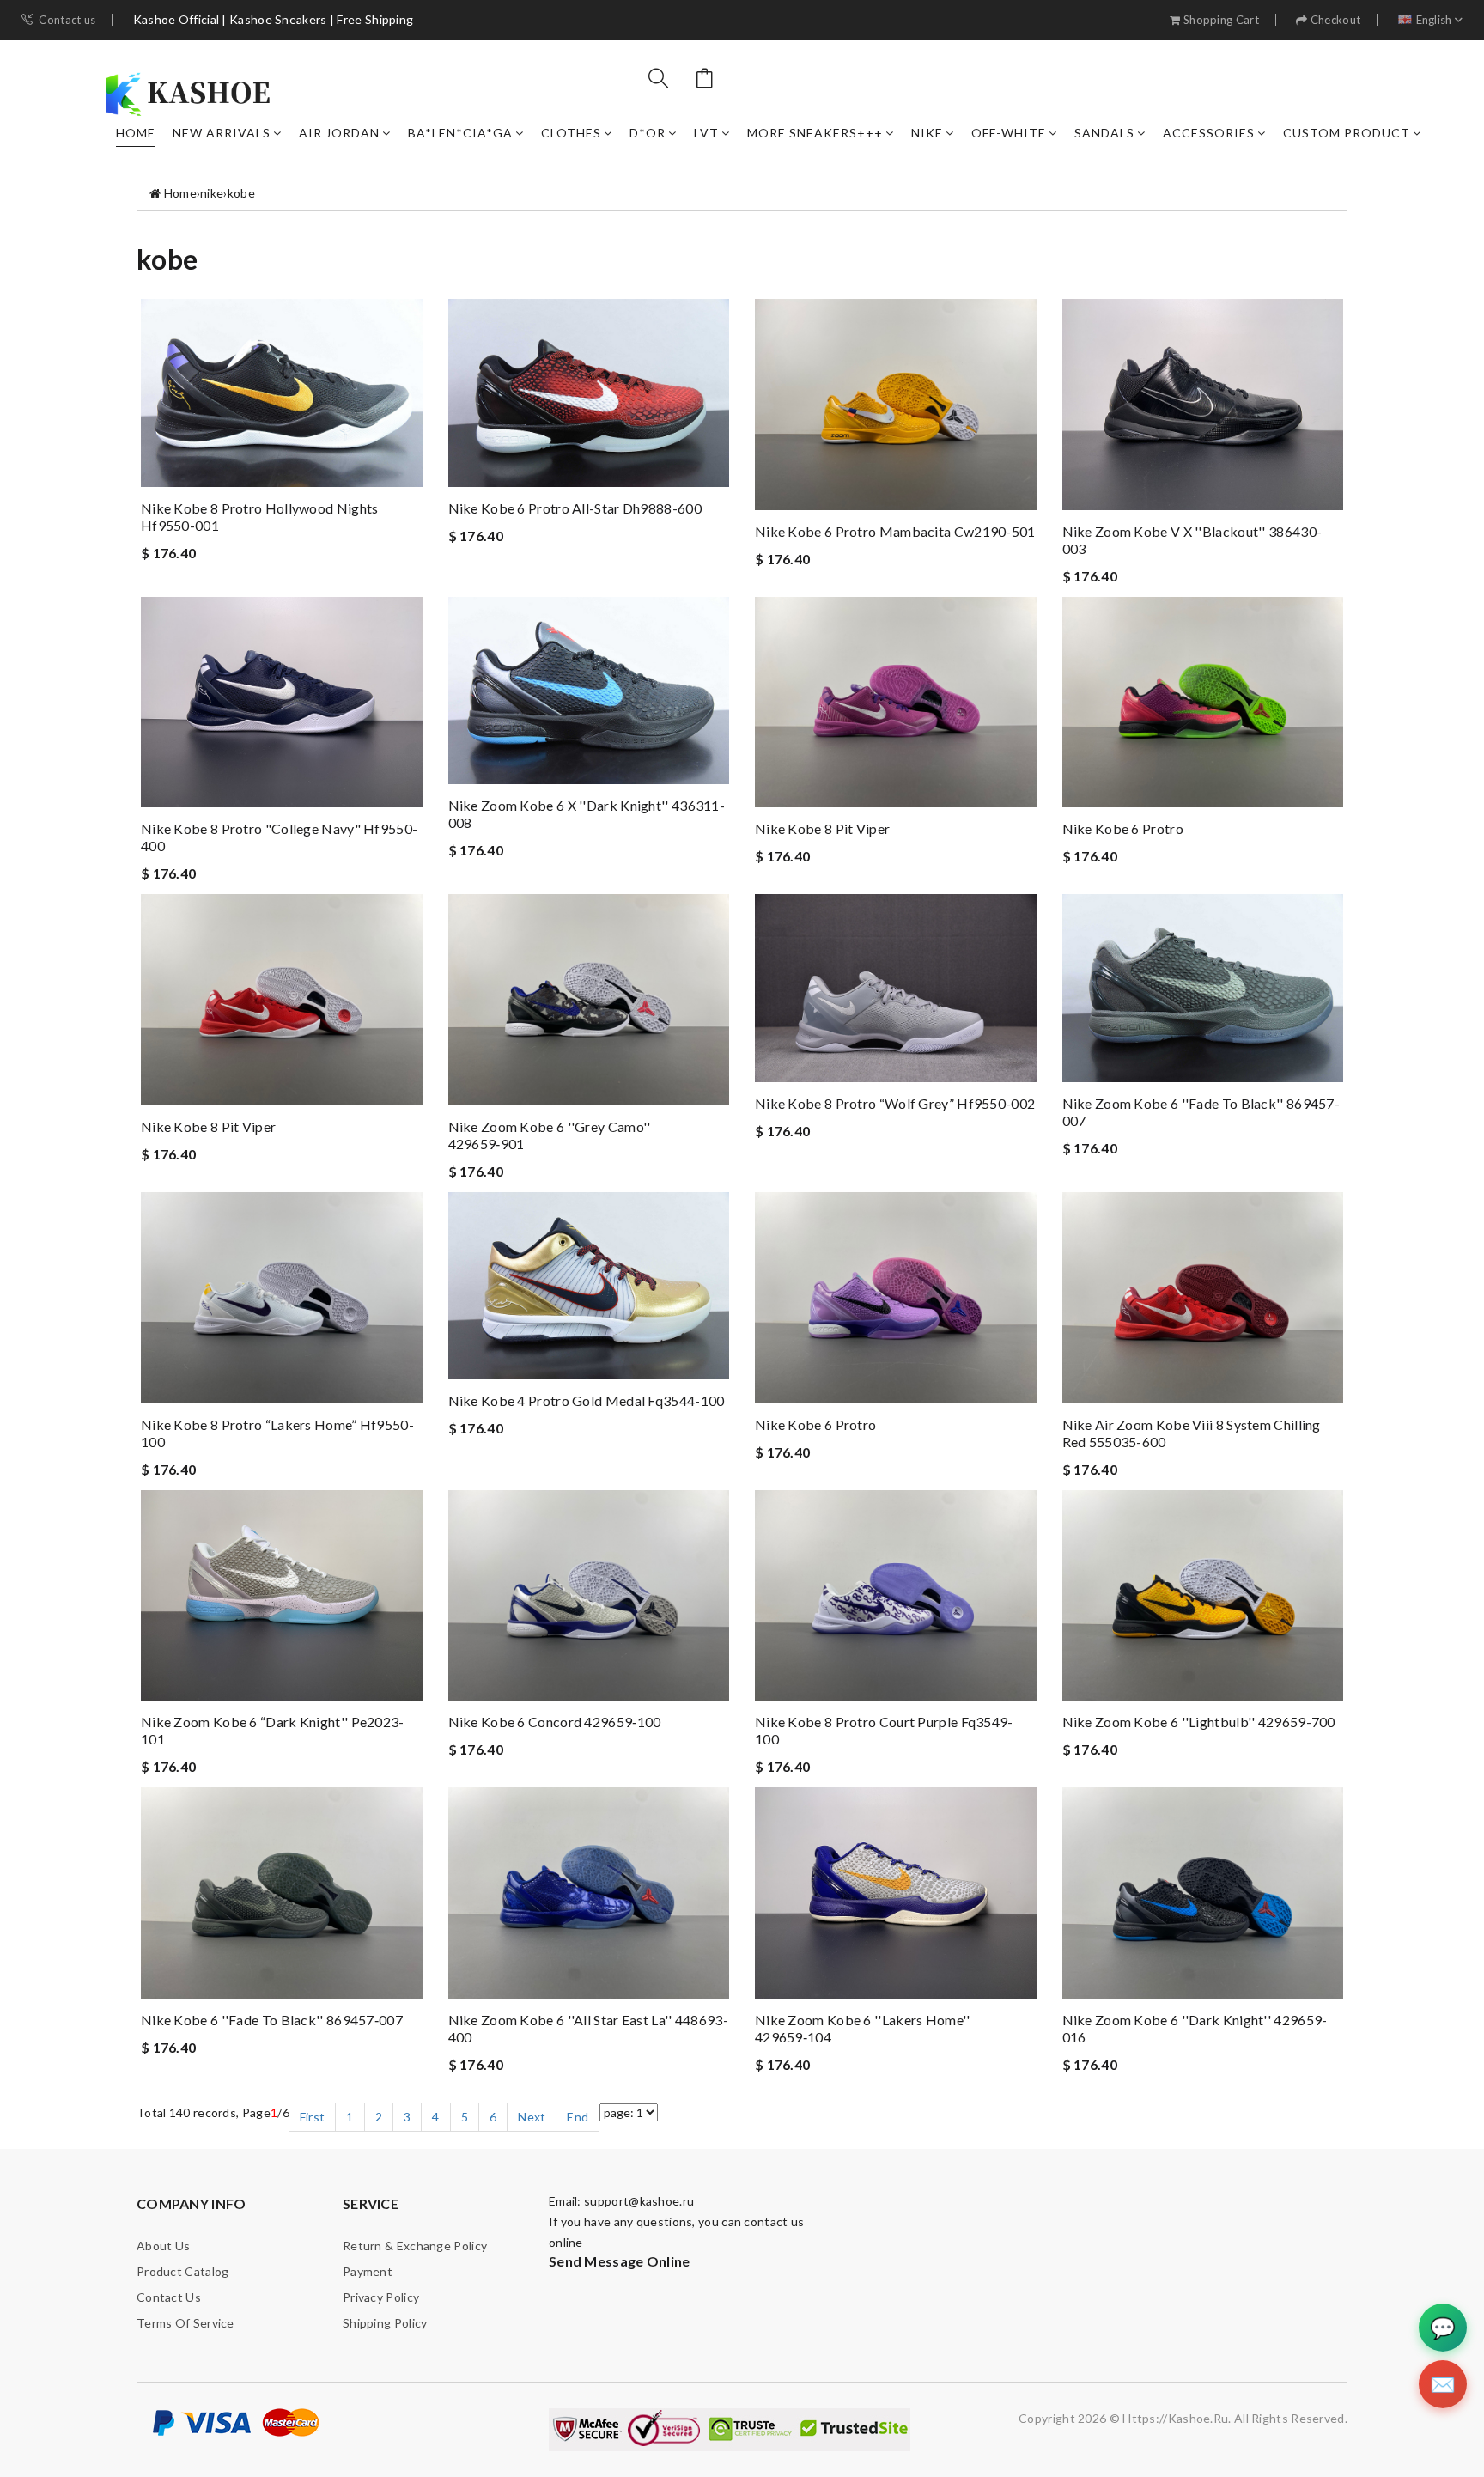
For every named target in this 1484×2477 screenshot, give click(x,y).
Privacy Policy (381, 2297)
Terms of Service (185, 2323)
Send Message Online (620, 2261)
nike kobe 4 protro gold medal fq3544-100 (587, 1400)
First (313, 2117)
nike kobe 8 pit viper (822, 828)
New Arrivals (222, 133)
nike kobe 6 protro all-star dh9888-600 (575, 508)
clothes (571, 133)
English (1434, 20)
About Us (163, 2246)
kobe (241, 193)
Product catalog (183, 2271)
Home (136, 133)
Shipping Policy (385, 2323)
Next (532, 2117)
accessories (1209, 133)
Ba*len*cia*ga (460, 133)
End (578, 2117)
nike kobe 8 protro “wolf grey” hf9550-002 (895, 1103)
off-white (1009, 133)
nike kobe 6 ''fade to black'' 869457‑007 (272, 2020)
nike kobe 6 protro (1123, 828)
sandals (1104, 133)
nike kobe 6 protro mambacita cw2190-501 (895, 531)
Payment (368, 2271)
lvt (706, 133)
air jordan (339, 133)
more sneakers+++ (815, 133)
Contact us (67, 20)
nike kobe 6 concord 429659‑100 (555, 1722)
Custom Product (1347, 133)
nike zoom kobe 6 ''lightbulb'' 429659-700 (1199, 1722)
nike (927, 133)
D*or (648, 133)
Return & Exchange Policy (415, 2246)
